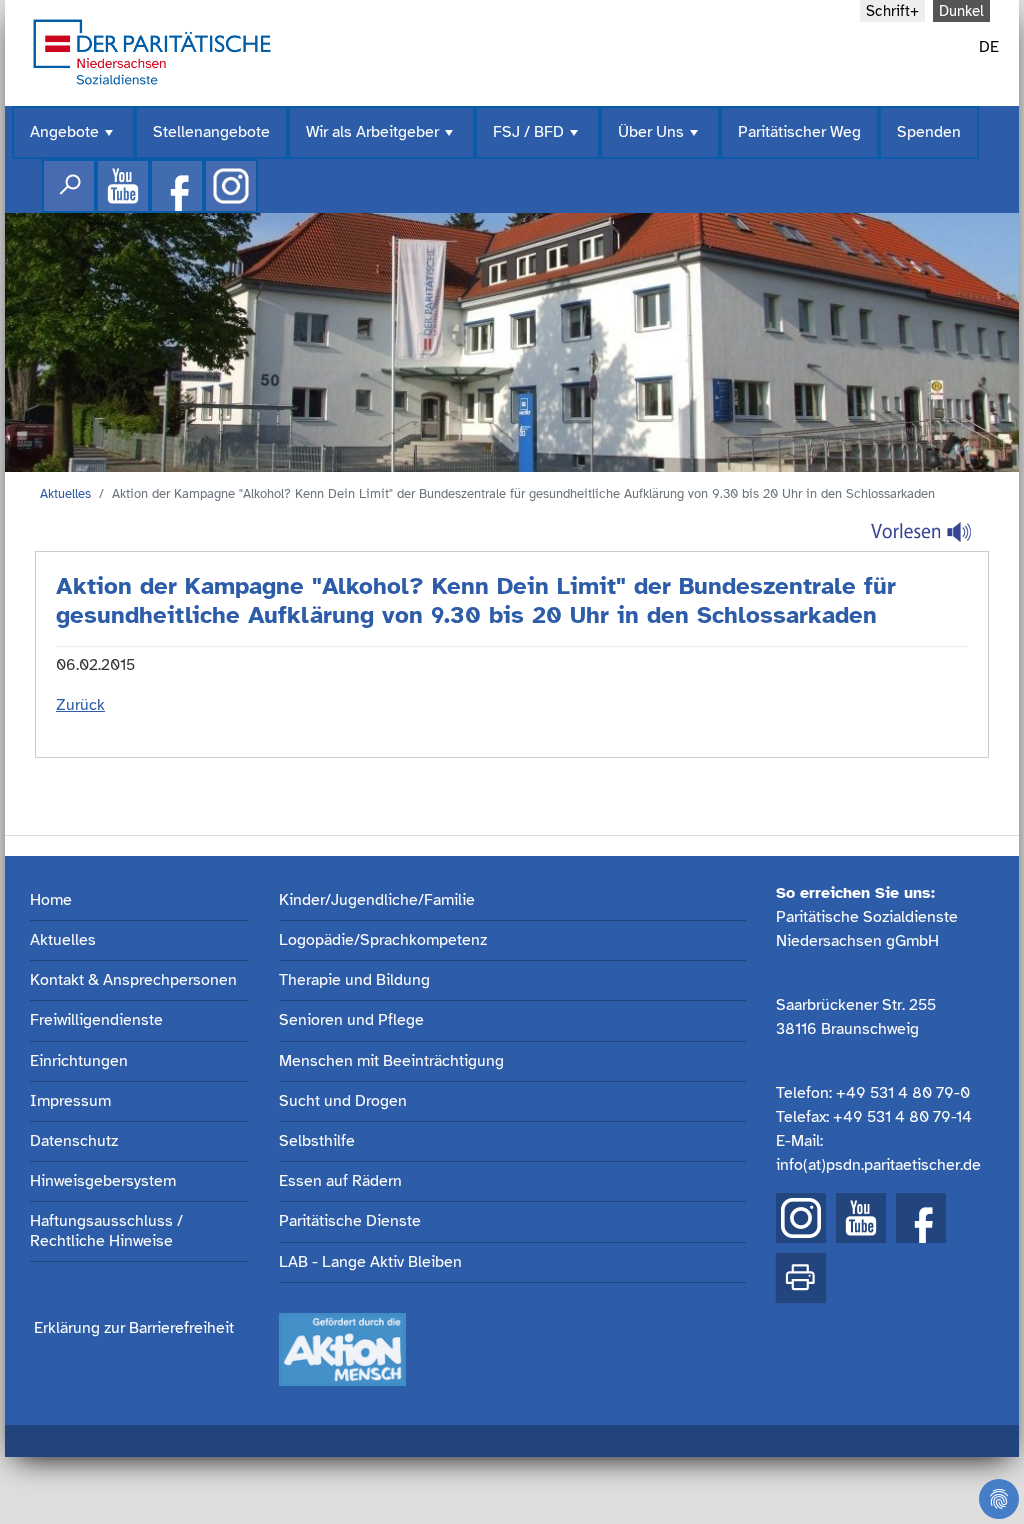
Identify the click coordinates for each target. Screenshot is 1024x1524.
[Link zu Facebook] (177, 186)
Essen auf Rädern (340, 1181)
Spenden (929, 132)
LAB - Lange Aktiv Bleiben (370, 1262)
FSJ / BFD (537, 140)
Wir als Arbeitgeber (381, 140)
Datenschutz (74, 1141)
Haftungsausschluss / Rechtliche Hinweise (106, 1231)
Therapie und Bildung (354, 980)
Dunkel (961, 11)
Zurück (80, 705)
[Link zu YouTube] (861, 1218)
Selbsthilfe (317, 1141)
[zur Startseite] (152, 50)
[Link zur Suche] (69, 186)
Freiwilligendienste (96, 1020)
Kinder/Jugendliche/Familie (377, 900)
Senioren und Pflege (351, 1020)
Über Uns (660, 140)
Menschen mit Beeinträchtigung (391, 1061)
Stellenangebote (211, 132)
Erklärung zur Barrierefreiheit (134, 1328)
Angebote (73, 140)
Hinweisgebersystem (103, 1181)
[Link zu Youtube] (123, 186)
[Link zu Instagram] (231, 186)
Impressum (70, 1101)
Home (51, 900)
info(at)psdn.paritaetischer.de (878, 1165)
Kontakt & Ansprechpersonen (133, 980)
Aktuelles (65, 494)
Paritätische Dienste (350, 1221)
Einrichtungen (79, 1061)
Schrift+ (892, 11)
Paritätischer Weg (799, 132)
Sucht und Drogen (343, 1101)
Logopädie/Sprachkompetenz (383, 940)
